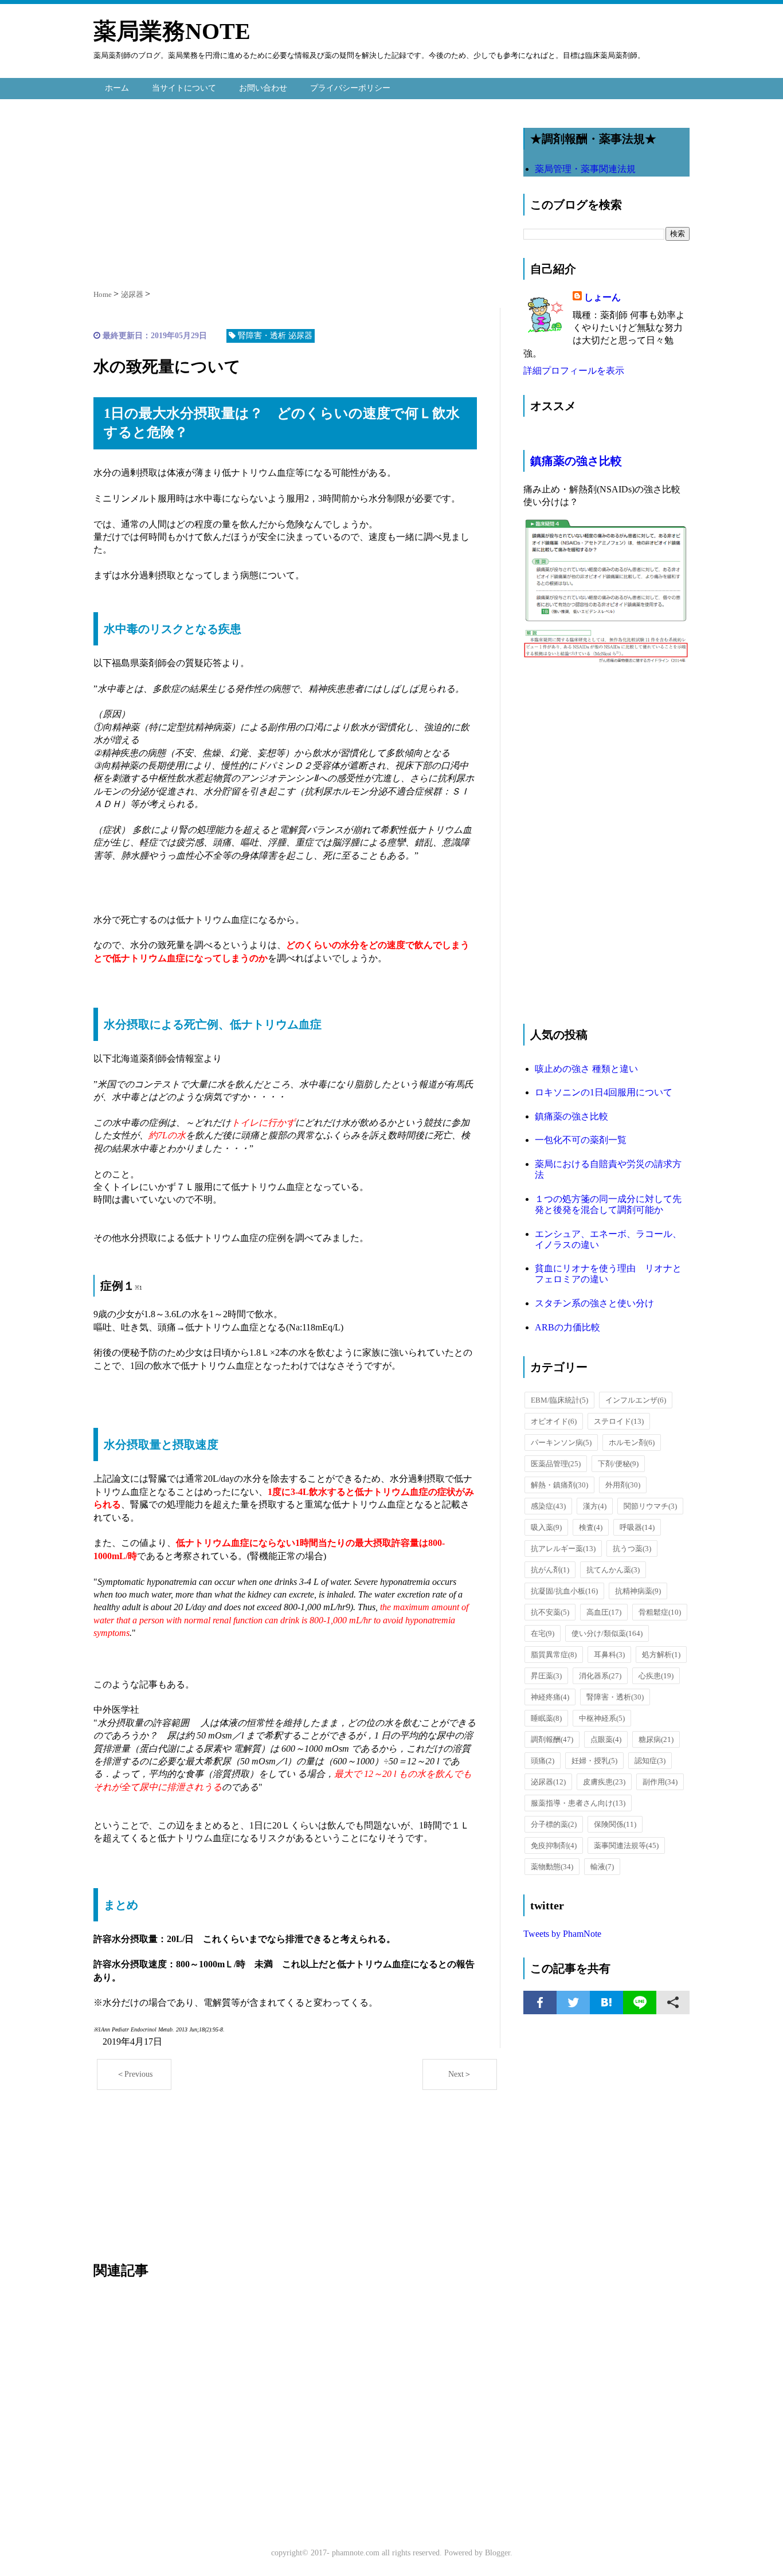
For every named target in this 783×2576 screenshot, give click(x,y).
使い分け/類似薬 (607, 1633)
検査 (591, 1527)
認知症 (650, 1761)
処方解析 (661, 1655)
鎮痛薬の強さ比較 (576, 461)
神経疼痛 (550, 1697)
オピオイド (554, 1421)
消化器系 (600, 1676)
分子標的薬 (554, 1824)
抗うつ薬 (632, 1549)
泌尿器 (548, 1782)
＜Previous (134, 2074)
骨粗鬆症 (660, 1612)
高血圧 (604, 1612)
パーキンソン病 (561, 1442)
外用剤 (623, 1485)
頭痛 (543, 1761)
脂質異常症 (554, 1655)
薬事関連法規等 (626, 1845)
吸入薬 (546, 1527)
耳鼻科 (609, 1655)
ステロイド (619, 1421)
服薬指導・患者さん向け (578, 1803)
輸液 (602, 1867)
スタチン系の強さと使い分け (594, 1303)
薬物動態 (552, 1867)
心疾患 (656, 1676)
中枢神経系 (602, 1718)
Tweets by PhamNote (562, 1934)
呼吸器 (637, 1527)
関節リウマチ (650, 1506)
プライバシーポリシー (350, 88)
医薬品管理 (556, 1464)
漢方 (595, 1506)
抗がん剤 (550, 1570)
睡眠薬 (546, 1718)
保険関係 (615, 1824)
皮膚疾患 (604, 1782)
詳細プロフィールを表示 (574, 371)
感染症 (548, 1506)
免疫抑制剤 (554, 1845)
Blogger (498, 2553)
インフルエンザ (636, 1400)
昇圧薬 (546, 1676)
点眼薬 (606, 1739)
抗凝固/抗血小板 (564, 1591)
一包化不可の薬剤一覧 (581, 1140)
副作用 (660, 1782)
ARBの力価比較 (567, 1327)
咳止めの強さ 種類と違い (586, 1069)
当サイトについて (184, 88)
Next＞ (460, 2074)
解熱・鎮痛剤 (559, 1485)
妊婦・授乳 (594, 1761)
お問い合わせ (263, 88)
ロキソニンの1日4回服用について (604, 1092)
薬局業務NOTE (172, 31)
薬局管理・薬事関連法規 (585, 169)
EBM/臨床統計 (559, 1400)
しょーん (602, 297)
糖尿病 (656, 1739)
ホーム (117, 88)
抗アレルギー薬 (563, 1549)
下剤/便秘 (618, 1464)
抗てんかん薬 (613, 1570)
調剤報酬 (552, 1739)
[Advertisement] (297, 191)
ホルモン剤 (632, 1442)
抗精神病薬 (638, 1591)
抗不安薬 (550, 1612)
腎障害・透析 (615, 1697)
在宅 (543, 1633)
